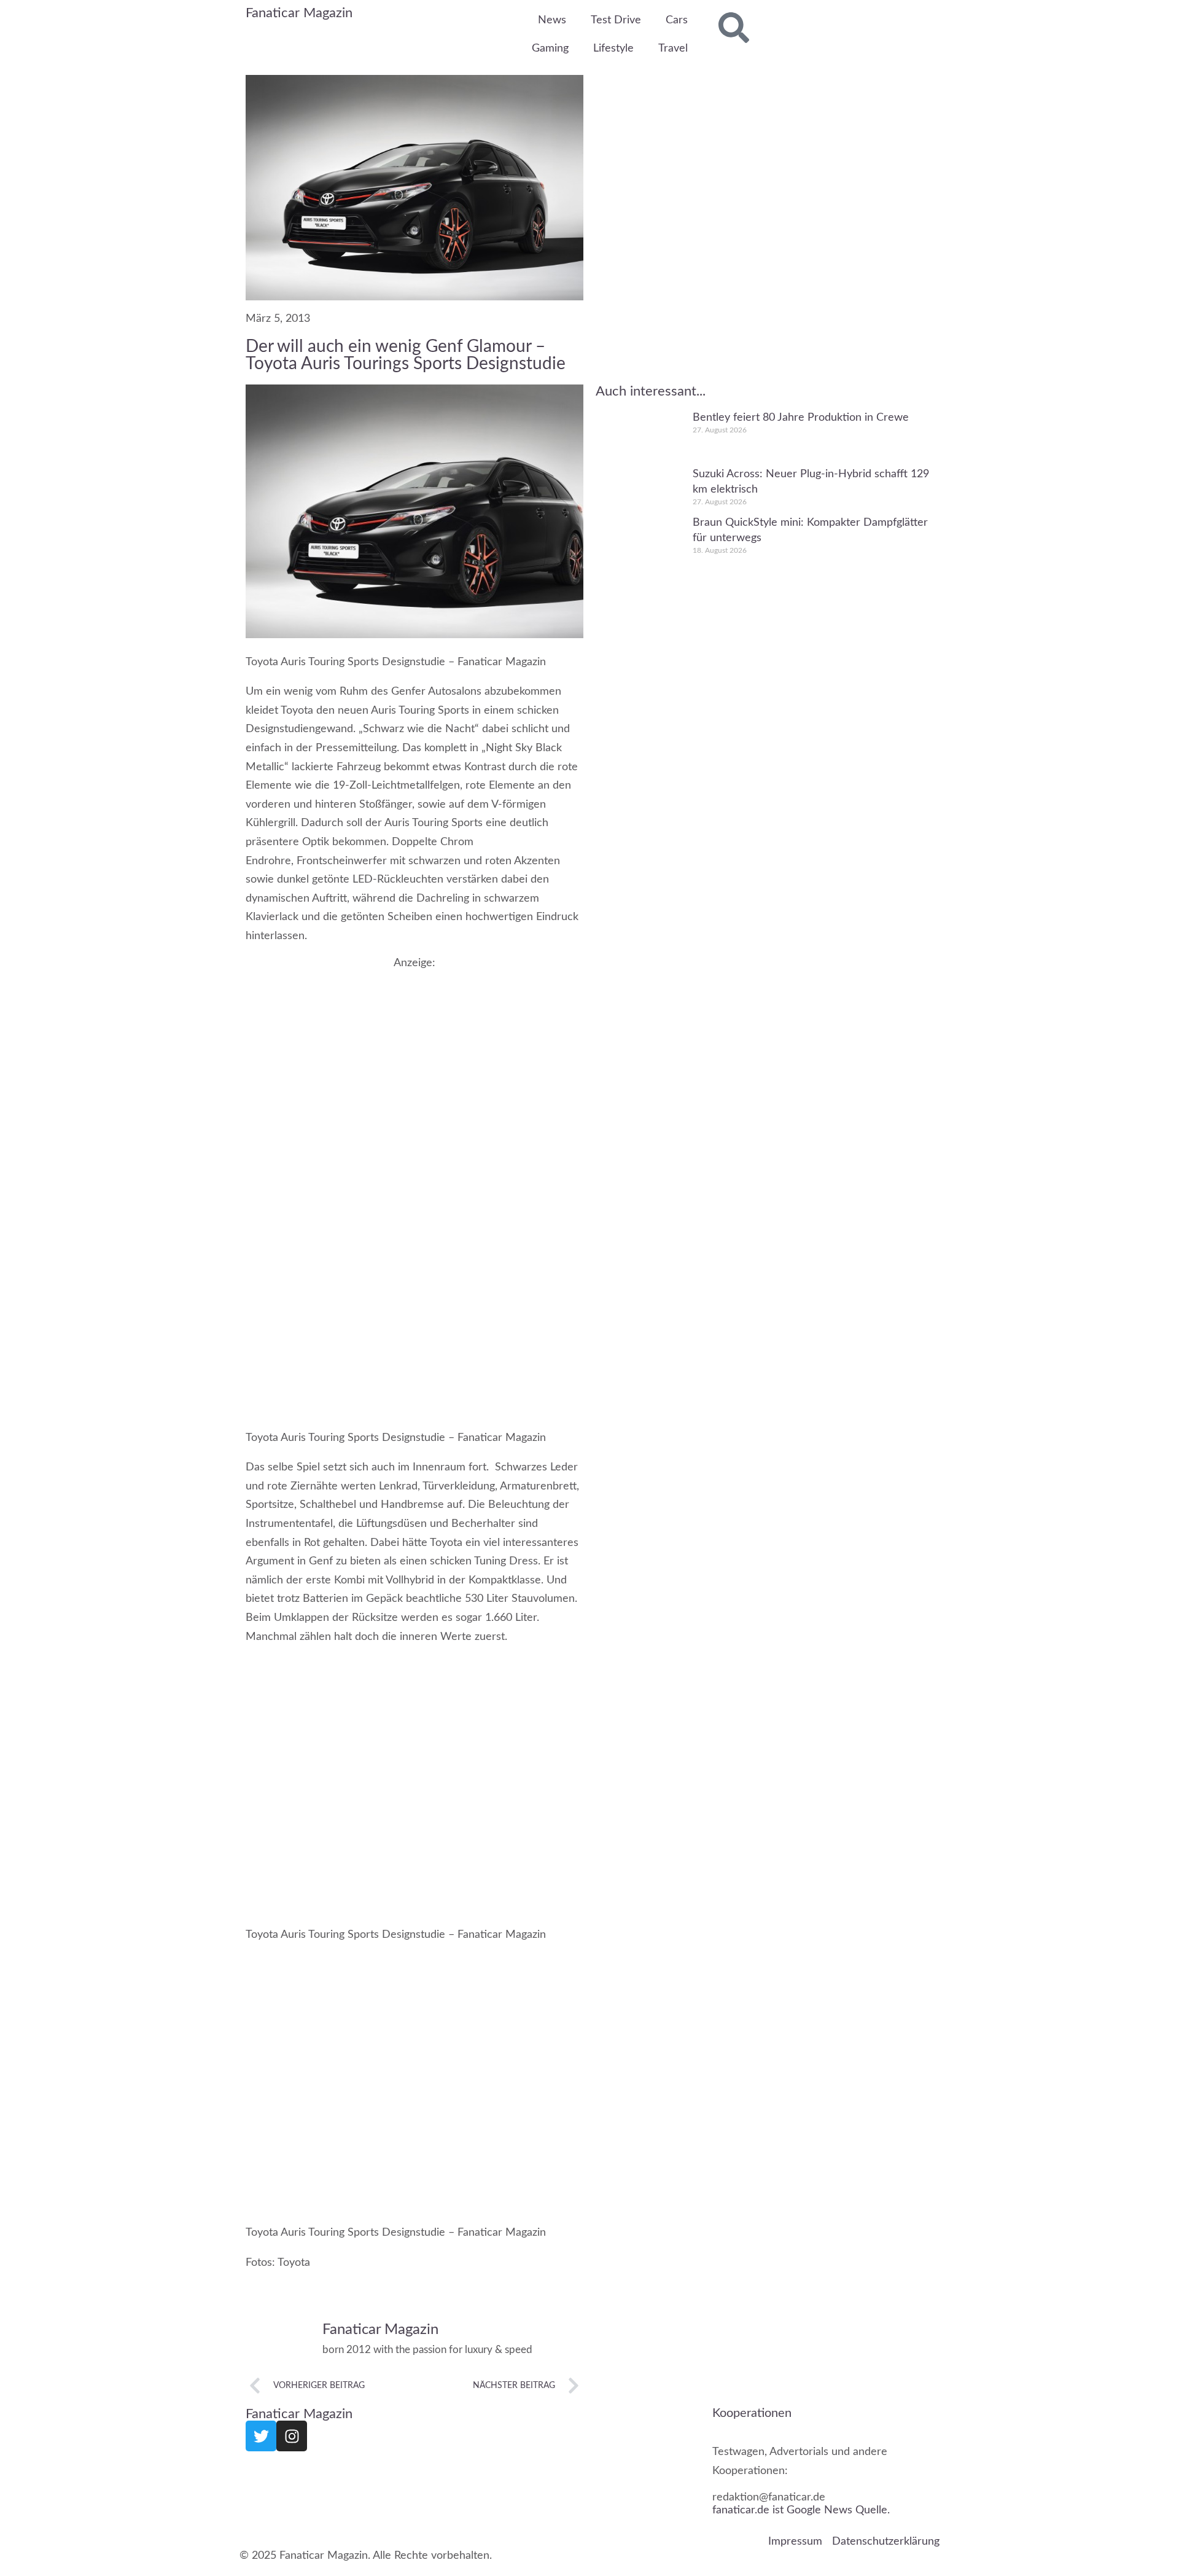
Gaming (550, 49)
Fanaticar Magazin (299, 13)
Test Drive (616, 20)
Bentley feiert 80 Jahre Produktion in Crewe (801, 418)
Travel (673, 49)
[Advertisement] (414, 1055)
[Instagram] (292, 2436)
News (552, 20)
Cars (677, 20)
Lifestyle (613, 49)
